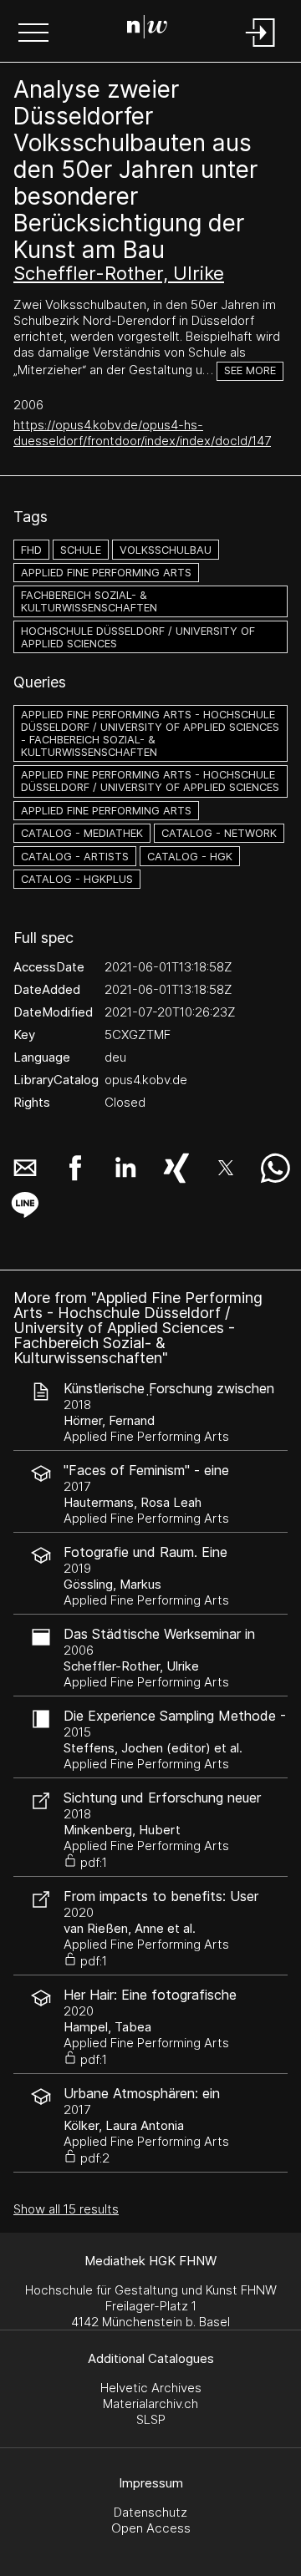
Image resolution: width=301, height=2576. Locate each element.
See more (250, 370)
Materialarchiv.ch (150, 2404)
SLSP (151, 2419)
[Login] (261, 48)
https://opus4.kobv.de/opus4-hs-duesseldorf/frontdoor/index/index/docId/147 (142, 433)
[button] (33, 34)
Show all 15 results (66, 2209)
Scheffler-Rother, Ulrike (119, 273)
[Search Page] (147, 29)
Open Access (151, 2528)
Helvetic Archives (151, 2388)
